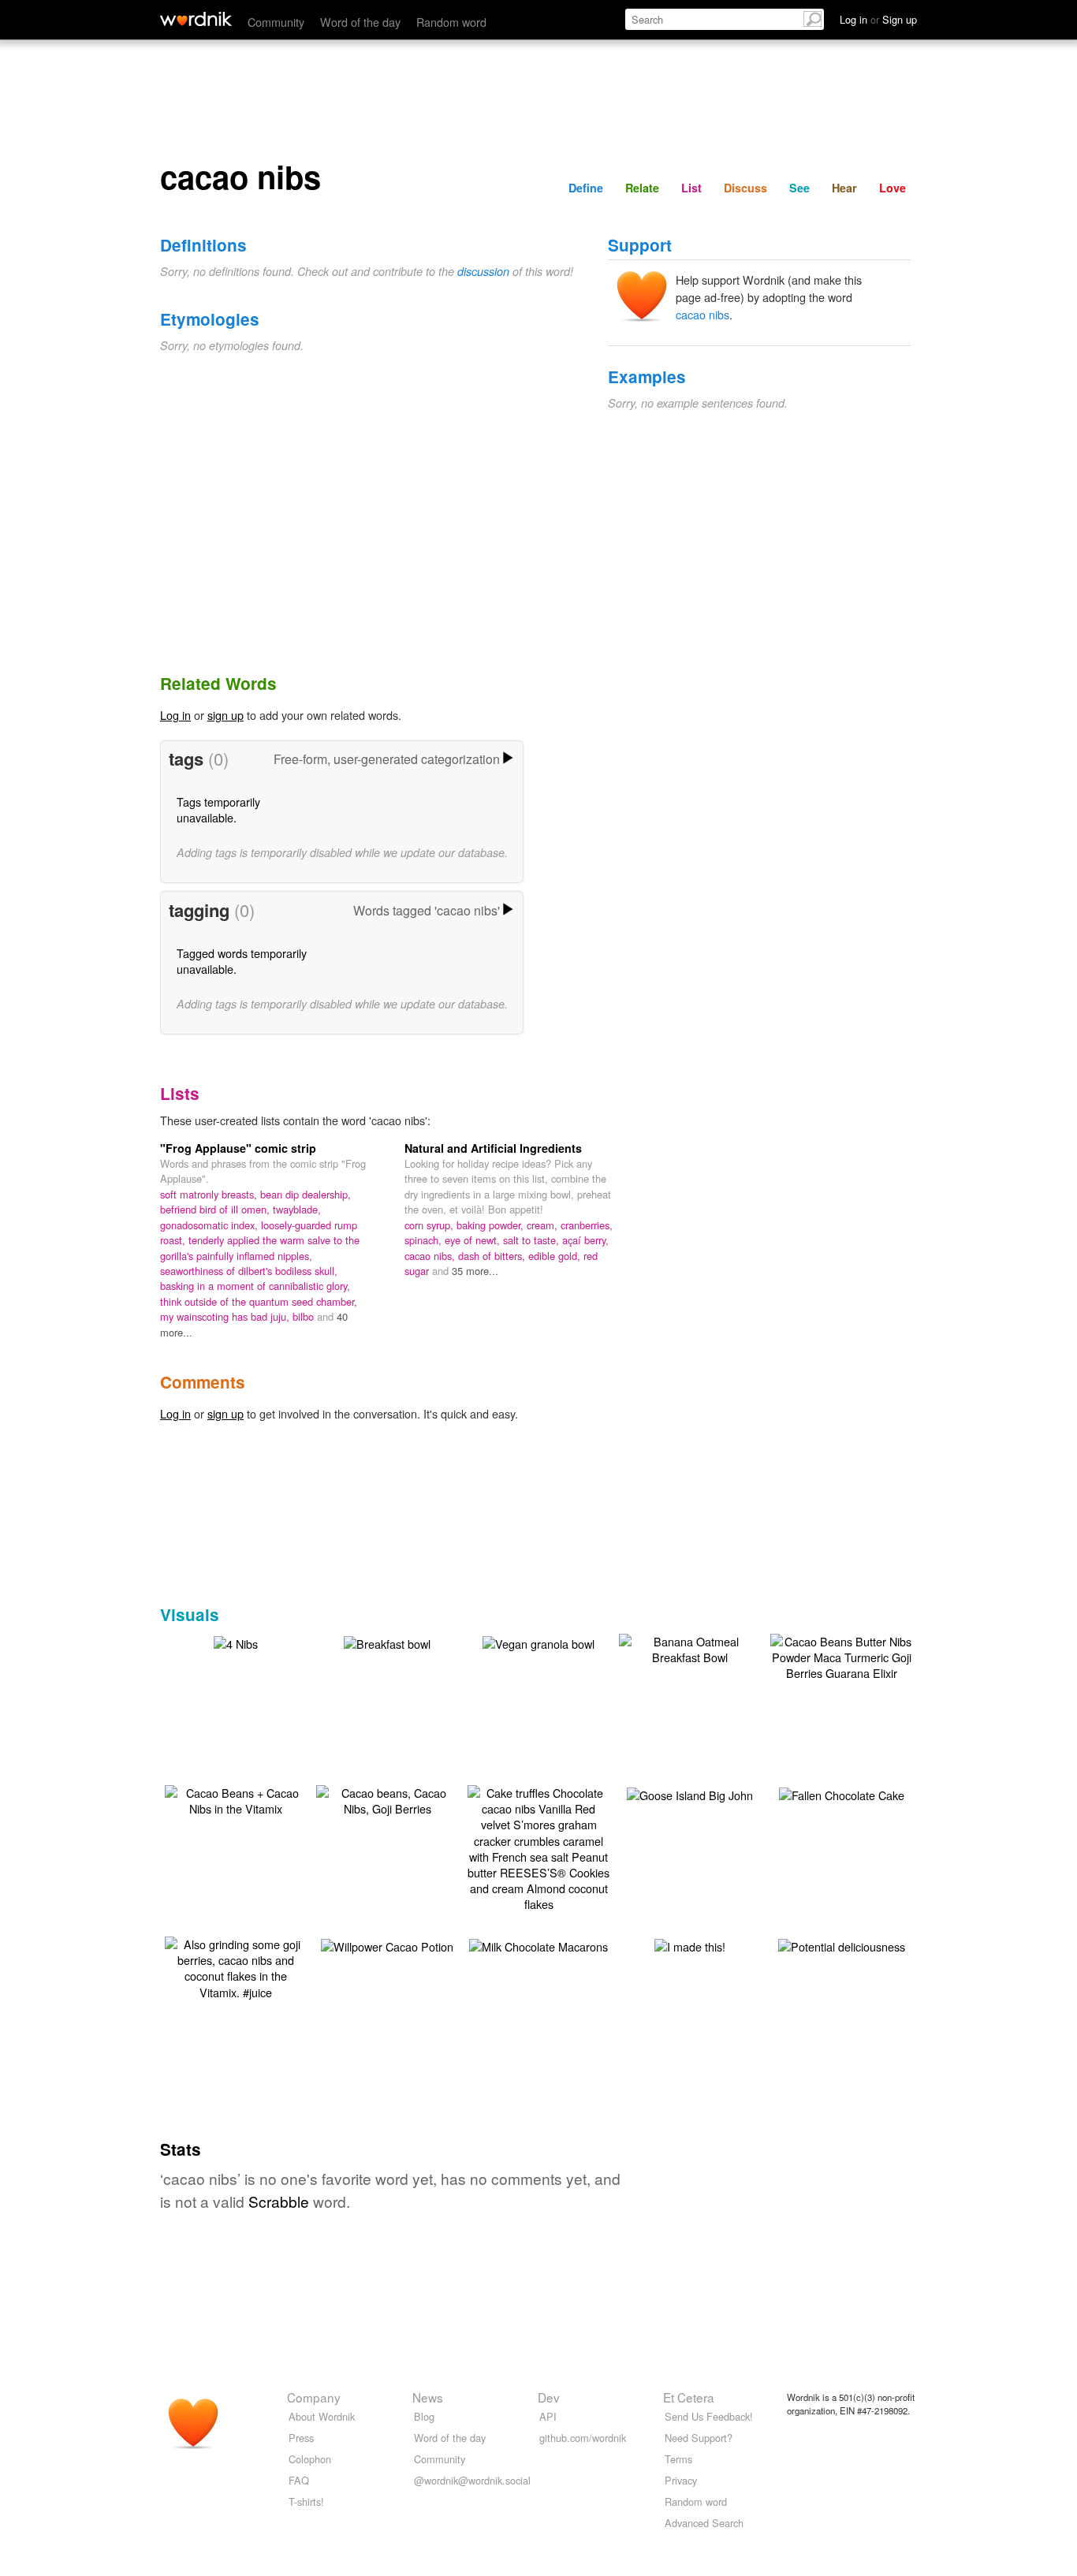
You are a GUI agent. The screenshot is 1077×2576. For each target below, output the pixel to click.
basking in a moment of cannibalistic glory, (255, 1286)
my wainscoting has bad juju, (226, 1316)
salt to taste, (533, 1240)
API (548, 2416)
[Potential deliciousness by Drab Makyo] (842, 1945)
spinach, (425, 1240)
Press (301, 2438)
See (799, 188)
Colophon (310, 2459)
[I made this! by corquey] (690, 1945)
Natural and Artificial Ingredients (493, 1148)
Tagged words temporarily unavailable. (242, 961)
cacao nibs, (431, 1256)
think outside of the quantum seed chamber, (259, 1301)
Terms (678, 2459)
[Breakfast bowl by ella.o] (387, 1642)
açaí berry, (585, 1240)
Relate (642, 188)
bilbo (305, 1316)
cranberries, (587, 1225)
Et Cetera (689, 2397)
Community (276, 22)
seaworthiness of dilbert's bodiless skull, (249, 1271)
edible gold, (556, 1256)
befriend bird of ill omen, (216, 1209)
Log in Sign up (878, 19)
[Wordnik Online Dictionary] (196, 19)
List (691, 188)
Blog (424, 2416)
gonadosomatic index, (211, 1225)
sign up (225, 715)
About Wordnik (322, 2416)
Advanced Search (704, 2523)
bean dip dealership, (306, 1194)
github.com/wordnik (583, 2438)
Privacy (681, 2480)
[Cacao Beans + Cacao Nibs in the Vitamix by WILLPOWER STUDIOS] (236, 1799)
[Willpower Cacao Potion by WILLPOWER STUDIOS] (387, 1945)
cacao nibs (702, 314)
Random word (451, 22)
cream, (544, 1225)
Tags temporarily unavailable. (218, 809)
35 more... (475, 1271)
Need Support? (699, 2438)
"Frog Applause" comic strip (238, 1148)
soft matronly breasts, (210, 1194)
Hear (844, 188)
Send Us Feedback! (709, 2416)
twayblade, (297, 1209)
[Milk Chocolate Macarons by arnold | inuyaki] (538, 1945)
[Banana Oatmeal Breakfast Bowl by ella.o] (690, 1648)
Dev (549, 2397)
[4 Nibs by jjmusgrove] (236, 1642)
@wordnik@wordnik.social (472, 2480)
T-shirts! (306, 2501)
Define (586, 188)
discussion (483, 271)
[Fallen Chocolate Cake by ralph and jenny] (842, 1793)
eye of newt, (474, 1240)
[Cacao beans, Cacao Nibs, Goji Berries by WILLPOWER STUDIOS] (387, 1799)
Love (893, 188)
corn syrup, (430, 1225)
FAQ (299, 2480)
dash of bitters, (493, 1256)
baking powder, (492, 1225)
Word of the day (360, 22)
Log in (175, 715)
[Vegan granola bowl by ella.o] (538, 1642)
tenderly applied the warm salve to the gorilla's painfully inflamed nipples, (260, 1247)
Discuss (745, 188)
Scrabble (279, 2201)
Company (314, 2397)
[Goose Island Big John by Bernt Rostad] (690, 1793)
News (428, 2397)
